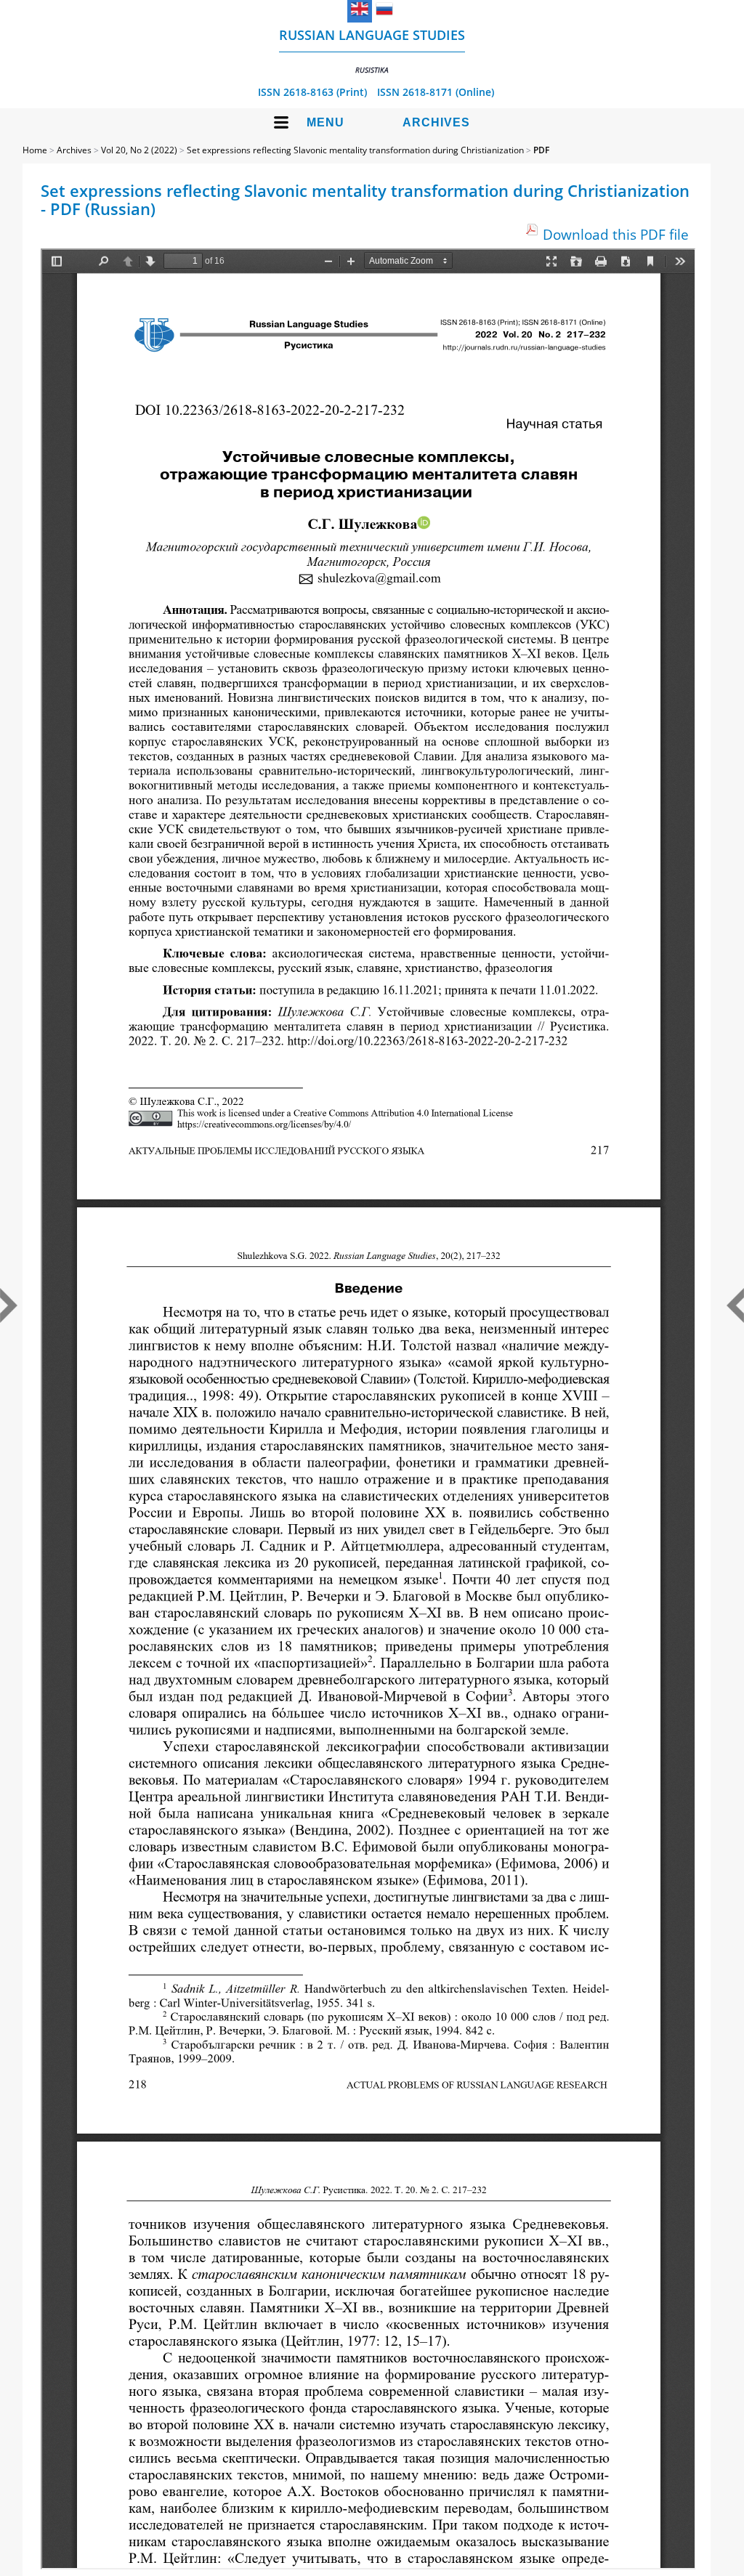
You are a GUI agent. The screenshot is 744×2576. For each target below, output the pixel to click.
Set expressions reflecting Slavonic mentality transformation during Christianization (355, 150)
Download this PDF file (616, 234)
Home (35, 150)
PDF (541, 150)
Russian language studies (372, 50)
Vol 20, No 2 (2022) (139, 150)
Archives (436, 122)
